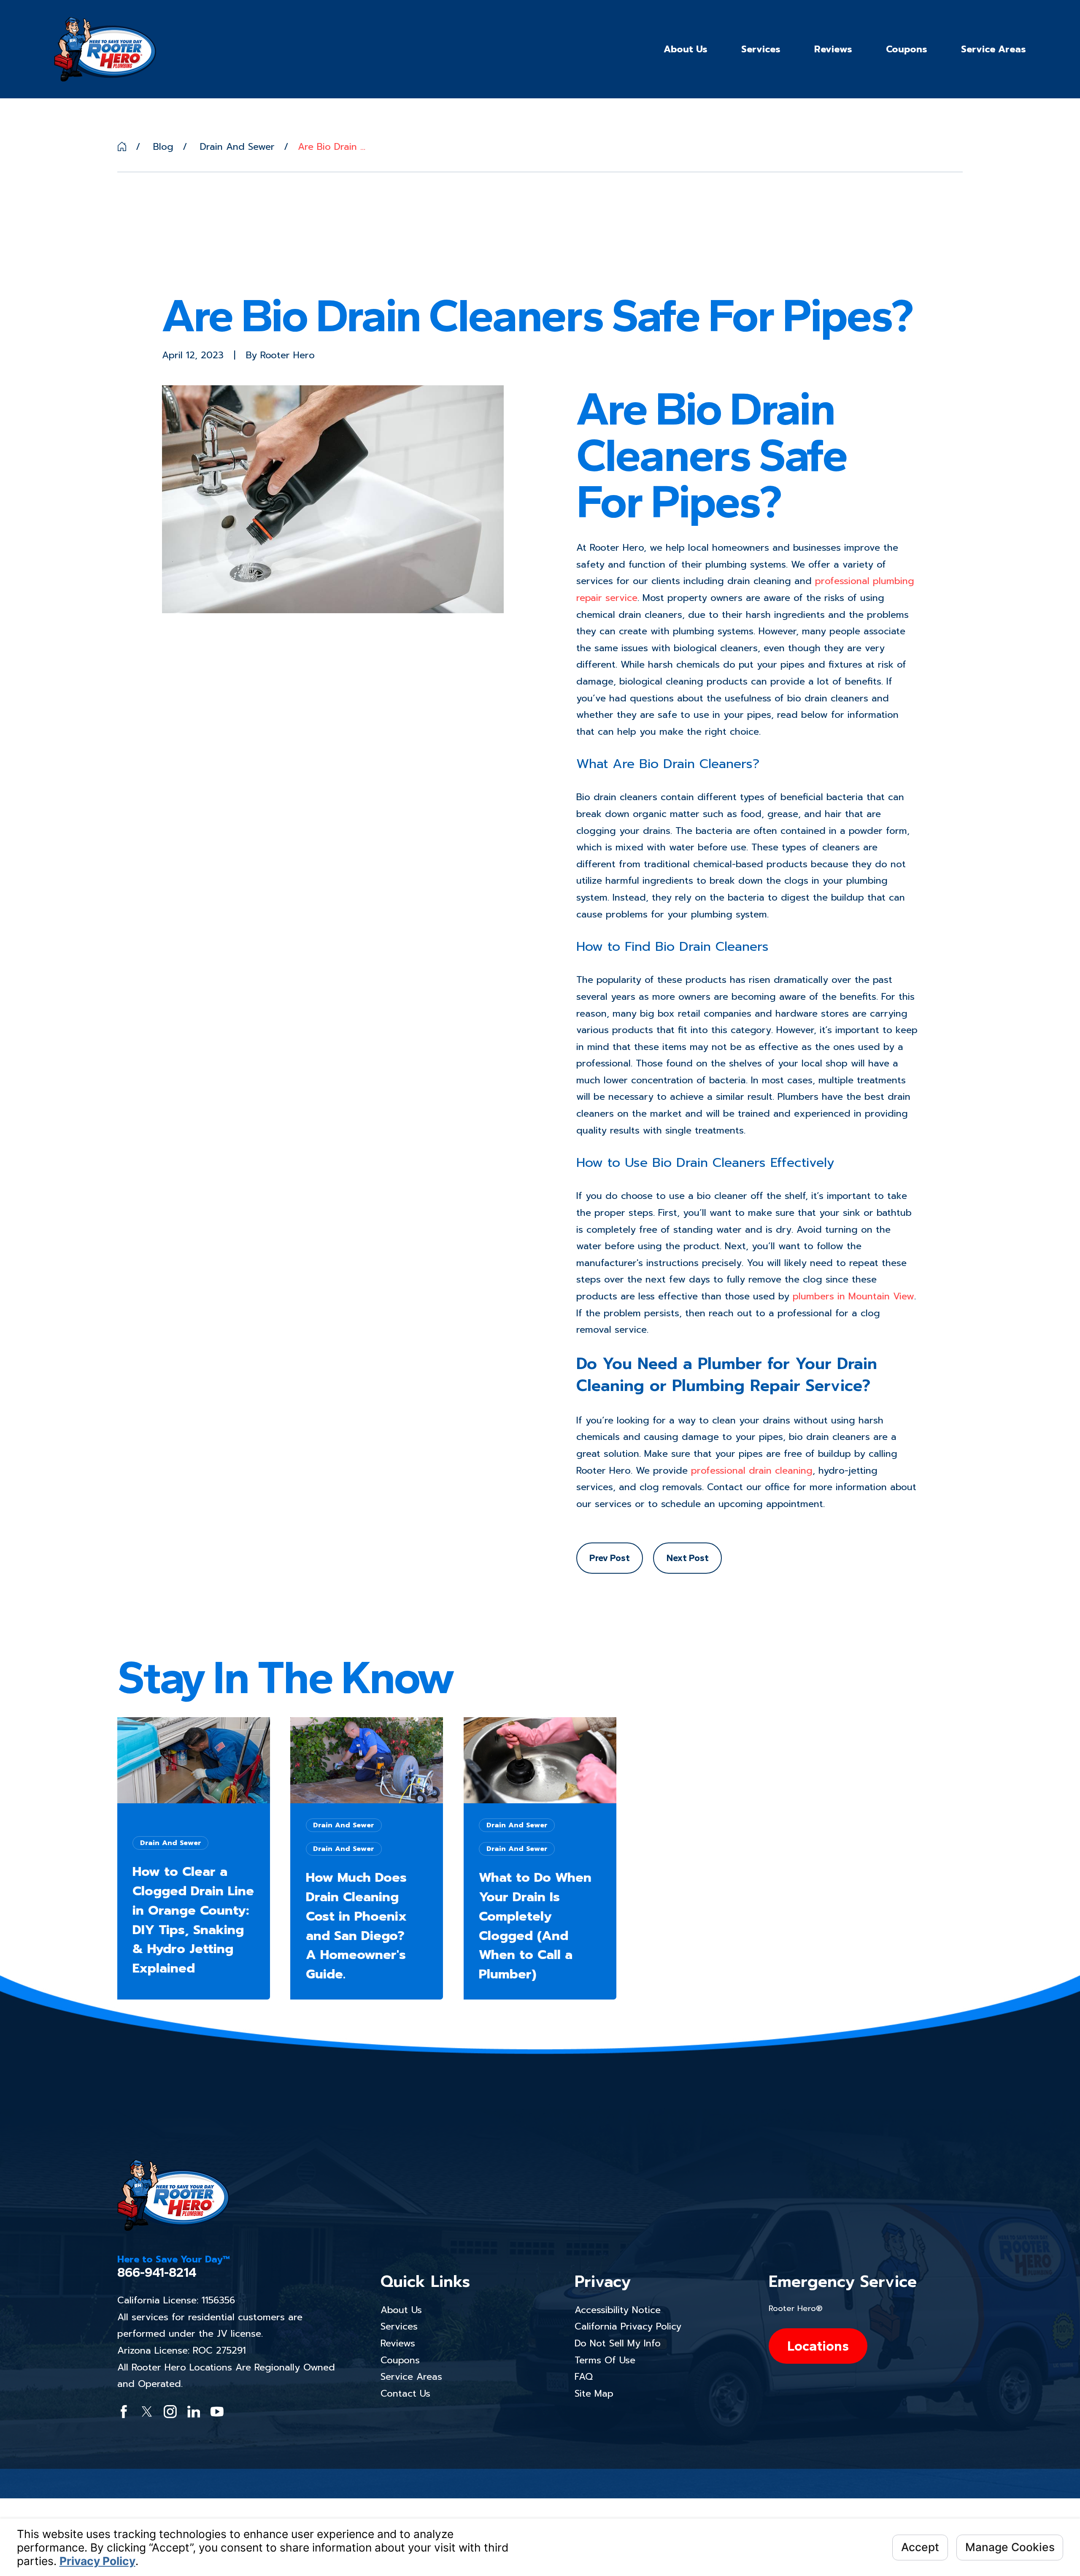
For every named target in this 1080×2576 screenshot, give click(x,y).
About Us (401, 2310)
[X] (147, 2412)
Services (399, 2326)
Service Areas (411, 2377)
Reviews (398, 2343)
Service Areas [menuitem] (994, 49)
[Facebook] (124, 2412)
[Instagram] (170, 2412)
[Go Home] (122, 146)
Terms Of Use (605, 2360)
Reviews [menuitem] (833, 49)
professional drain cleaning (752, 1471)
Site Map (594, 2393)
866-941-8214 (157, 2273)
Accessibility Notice (618, 2310)
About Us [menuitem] (686, 49)
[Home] (105, 49)
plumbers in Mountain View (853, 1296)
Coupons (400, 2360)
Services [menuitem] (761, 49)
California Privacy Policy (628, 2326)
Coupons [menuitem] (907, 49)
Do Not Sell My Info (618, 2343)
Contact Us (405, 2393)
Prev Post (610, 1558)
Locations (818, 2346)
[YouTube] (217, 2412)
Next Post (688, 1558)
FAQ (584, 2377)
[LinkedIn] (194, 2412)
